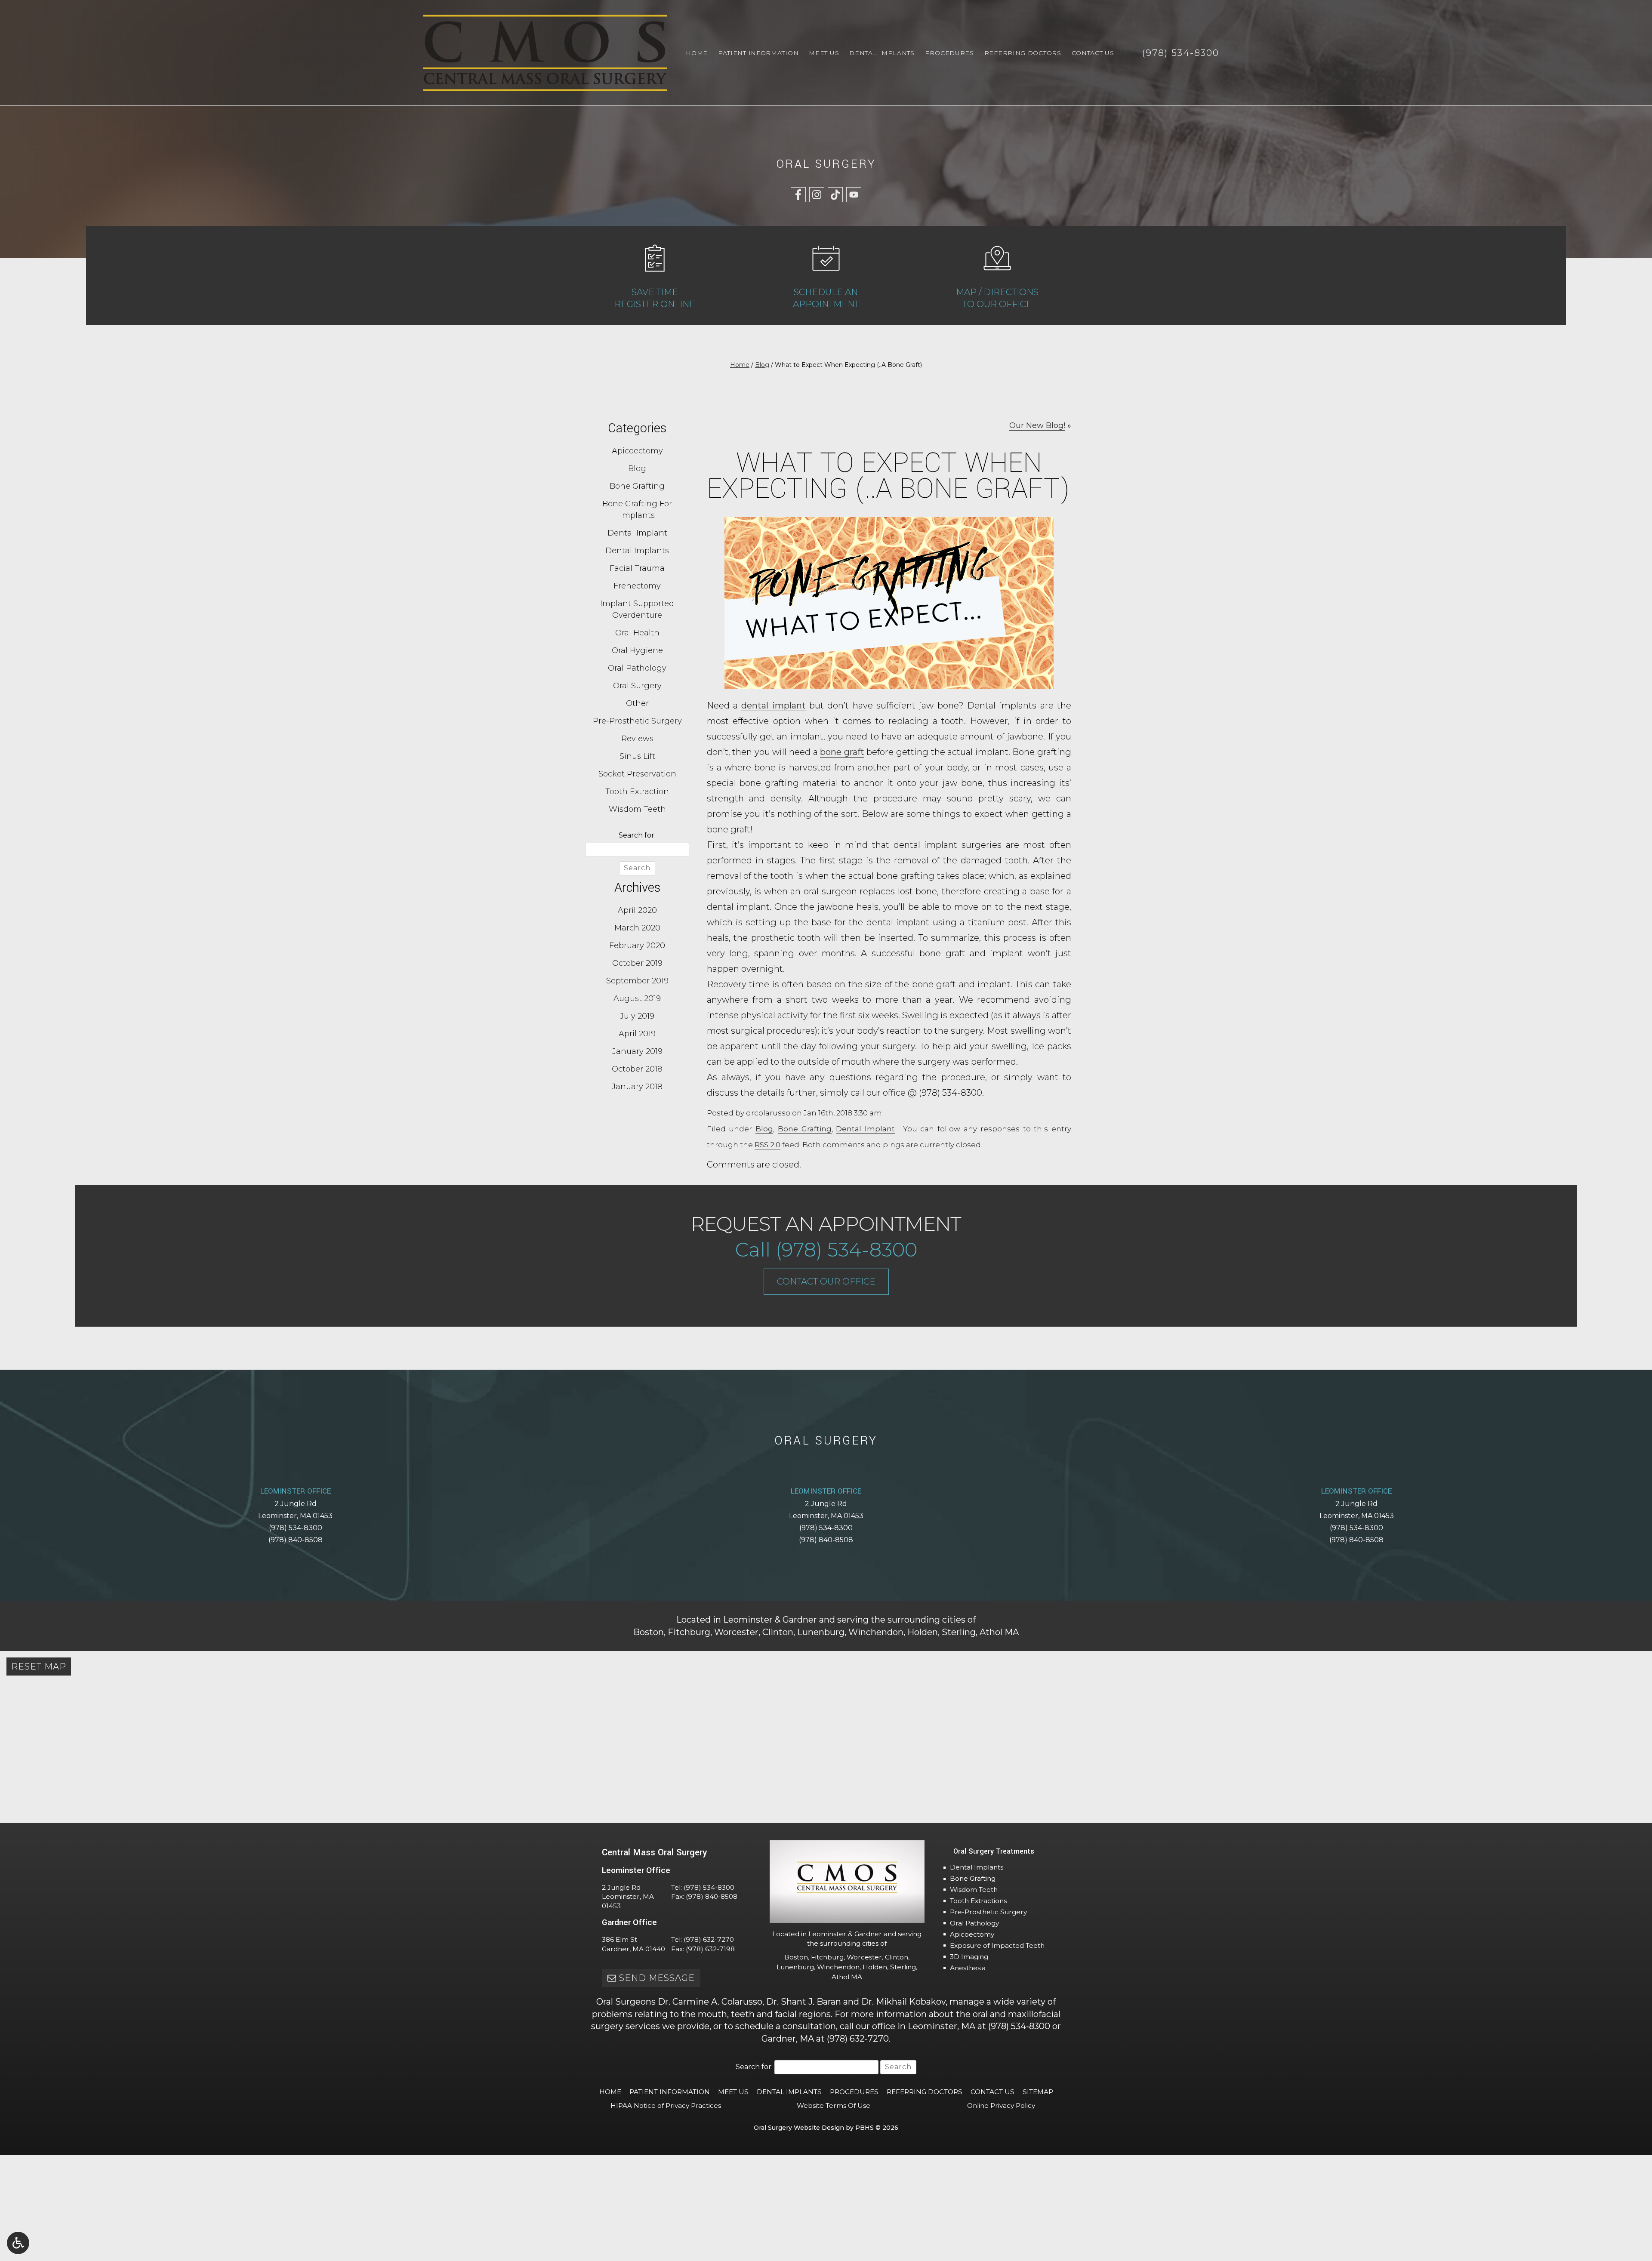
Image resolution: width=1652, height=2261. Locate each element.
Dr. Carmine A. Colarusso (710, 2002)
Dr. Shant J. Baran (804, 2002)
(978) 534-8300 (951, 1093)
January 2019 (637, 1051)
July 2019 (637, 1016)
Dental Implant (865, 1129)
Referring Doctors (1023, 53)
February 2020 (637, 946)
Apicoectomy (637, 451)
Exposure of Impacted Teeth (997, 1945)
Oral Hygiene (637, 650)
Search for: (637, 835)
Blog (762, 365)
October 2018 (637, 1069)
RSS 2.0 (767, 1145)
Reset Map (39, 1666)
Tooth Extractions (978, 1901)
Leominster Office (296, 1491)
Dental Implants (882, 53)
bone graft (842, 752)
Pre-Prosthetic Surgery (637, 721)
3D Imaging (969, 1957)
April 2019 (637, 1034)
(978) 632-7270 (709, 1939)
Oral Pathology (637, 668)
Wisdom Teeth (637, 809)
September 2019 (637, 981)
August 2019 (637, 998)
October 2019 (637, 963)
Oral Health (637, 633)
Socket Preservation (637, 774)
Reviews (637, 739)
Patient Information (758, 53)
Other (637, 703)
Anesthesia (968, 1968)
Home (697, 53)
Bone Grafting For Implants (637, 510)
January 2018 (637, 1087)
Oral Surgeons (626, 2002)
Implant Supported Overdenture (637, 609)
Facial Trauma (637, 568)
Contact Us (1093, 53)
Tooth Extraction (637, 792)
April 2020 (637, 910)
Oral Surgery (637, 686)
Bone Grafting (805, 1129)
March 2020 (637, 928)
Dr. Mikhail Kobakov (903, 2002)
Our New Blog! (1037, 425)
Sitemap (1038, 2092)
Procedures (949, 53)
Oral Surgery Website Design (799, 2128)
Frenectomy (637, 586)
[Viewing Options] (18, 2243)
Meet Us (824, 53)
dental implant (773, 705)
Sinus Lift (637, 756)
